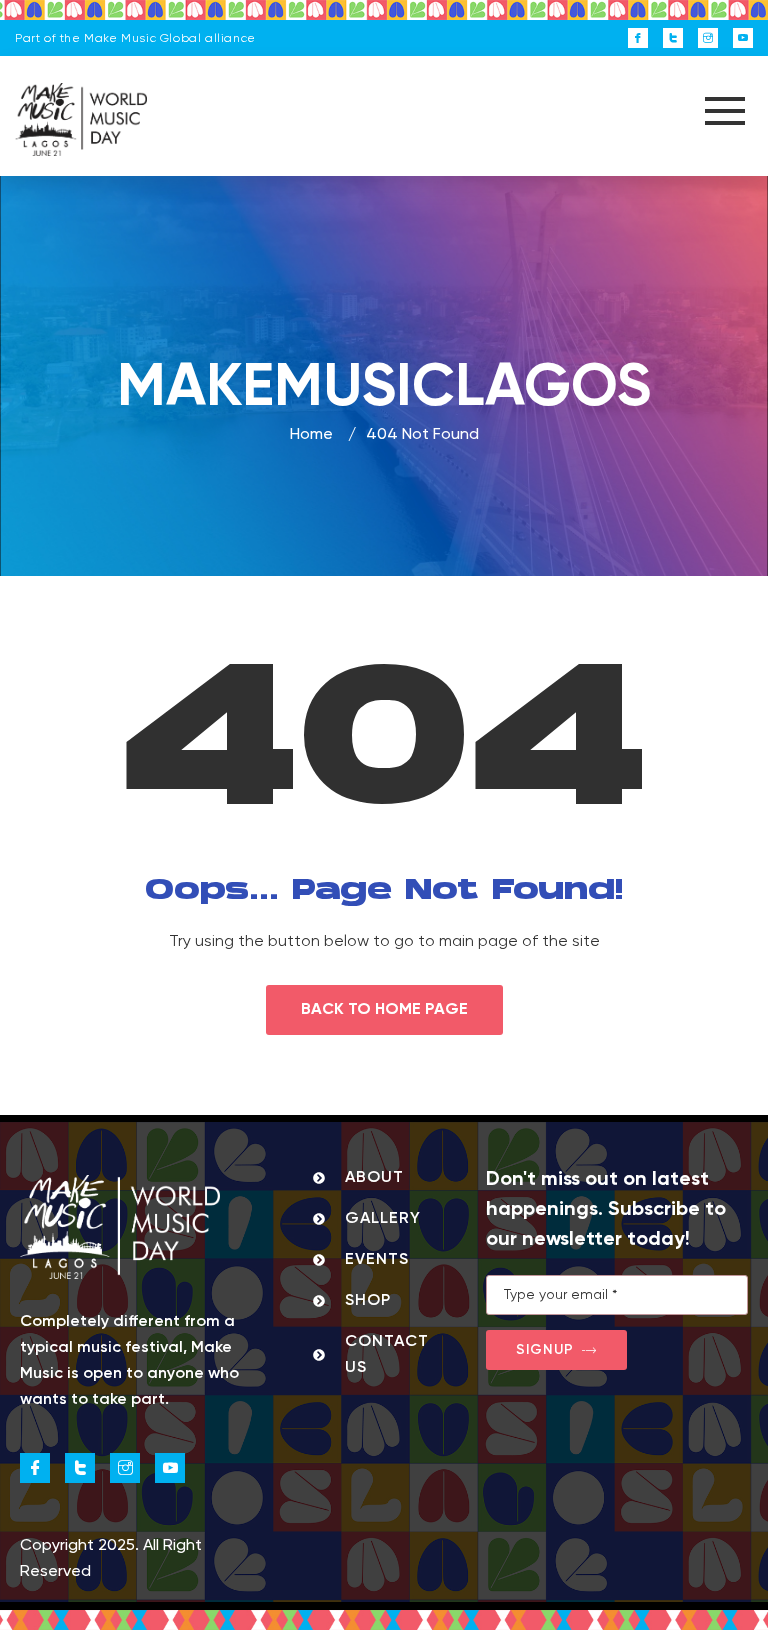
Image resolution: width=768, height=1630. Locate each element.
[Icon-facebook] (638, 38)
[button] (729, 111)
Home (311, 435)
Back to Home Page (384, 1010)
